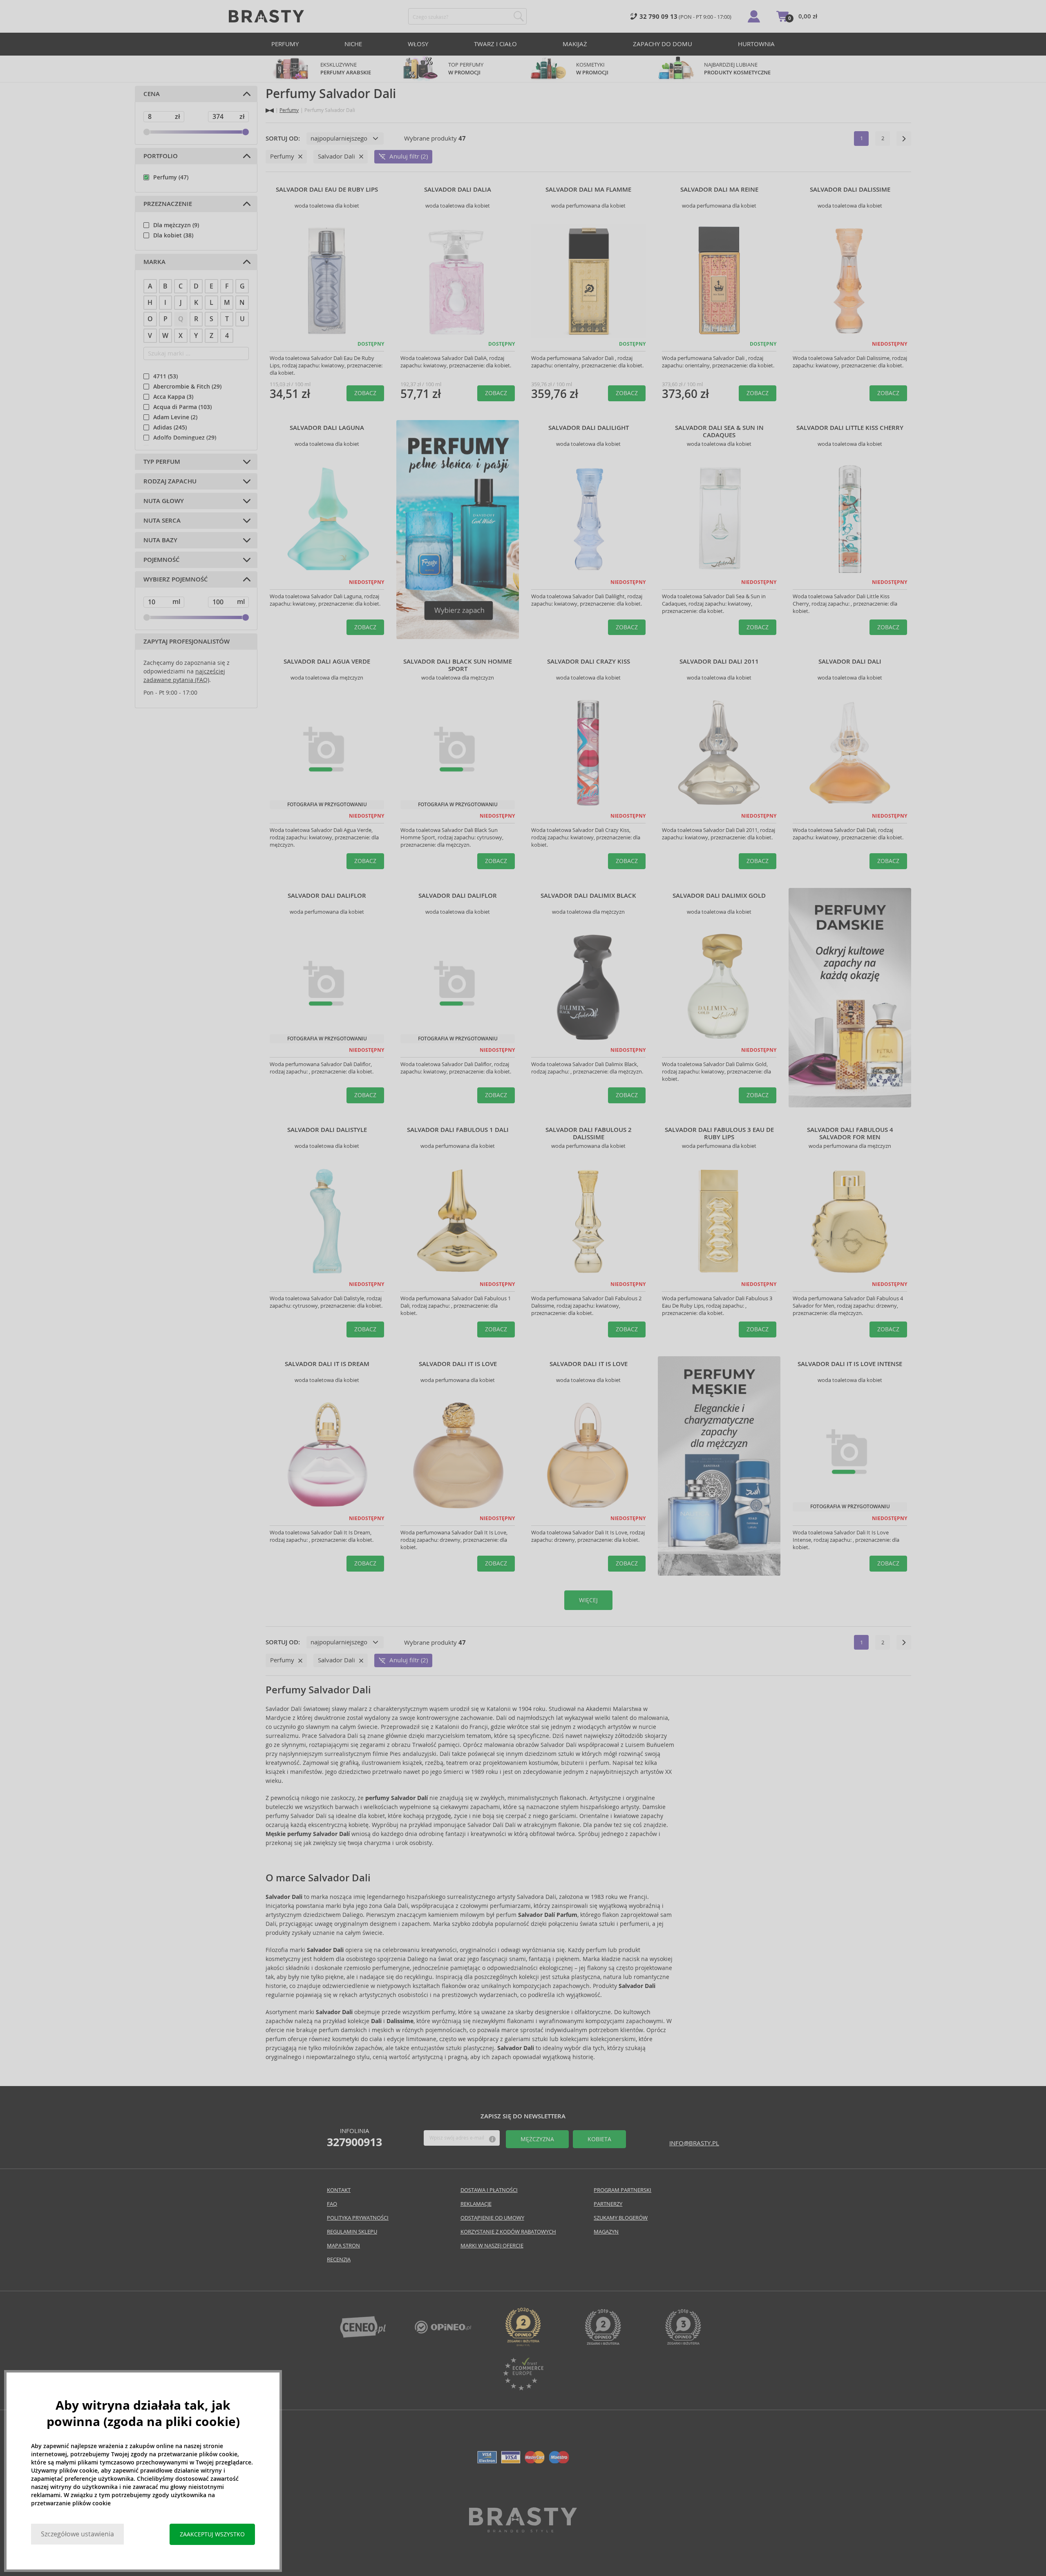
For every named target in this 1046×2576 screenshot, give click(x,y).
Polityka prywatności (358, 2218)
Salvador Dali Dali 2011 (719, 662)
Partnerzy (608, 2204)
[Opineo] (523, 2344)
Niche (353, 44)
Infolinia (354, 2138)
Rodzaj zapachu (170, 481)
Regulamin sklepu (352, 2232)
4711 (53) (165, 376)
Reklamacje (476, 2204)
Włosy (418, 44)
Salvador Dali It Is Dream (327, 1364)
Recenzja (339, 2260)
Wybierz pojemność (176, 579)
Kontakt (339, 2190)
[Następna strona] (904, 139)
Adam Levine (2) (175, 417)
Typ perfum (162, 462)
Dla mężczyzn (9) (176, 225)
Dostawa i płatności (489, 2190)
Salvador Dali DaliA (458, 190)
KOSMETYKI (592, 69)
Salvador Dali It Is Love (458, 1364)
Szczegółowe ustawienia (77, 2534)
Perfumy (285, 44)
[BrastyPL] (443, 2331)
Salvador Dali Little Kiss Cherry (850, 428)
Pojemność (162, 560)
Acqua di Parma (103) (182, 407)
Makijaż (575, 44)
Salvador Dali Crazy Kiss (589, 662)
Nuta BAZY (160, 540)
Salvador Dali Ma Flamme (588, 190)
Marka (154, 262)
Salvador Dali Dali (850, 662)
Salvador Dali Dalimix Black (588, 896)
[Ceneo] (363, 2336)
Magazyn (606, 2232)
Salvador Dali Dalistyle (327, 1130)
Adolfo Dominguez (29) (185, 438)
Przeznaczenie (168, 204)
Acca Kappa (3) (173, 397)
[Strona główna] (270, 111)
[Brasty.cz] (523, 2530)
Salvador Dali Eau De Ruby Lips (327, 190)
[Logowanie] (754, 16)
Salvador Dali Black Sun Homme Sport (458, 665)
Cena (152, 94)
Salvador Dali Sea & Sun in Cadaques (719, 432)
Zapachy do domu (663, 44)
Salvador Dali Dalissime (850, 190)
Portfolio (161, 156)
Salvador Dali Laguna (327, 428)
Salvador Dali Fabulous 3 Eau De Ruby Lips (719, 1134)
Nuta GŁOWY (164, 501)
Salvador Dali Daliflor (327, 896)
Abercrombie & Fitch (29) (187, 387)
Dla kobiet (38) (173, 235)
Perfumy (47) (171, 177)
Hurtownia (756, 44)
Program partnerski (622, 2190)
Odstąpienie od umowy (492, 2218)
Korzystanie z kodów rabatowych (508, 2232)
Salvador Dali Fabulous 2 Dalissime (589, 1134)
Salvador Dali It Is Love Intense (850, 1364)
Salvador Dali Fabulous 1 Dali (458, 1130)
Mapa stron (343, 2246)
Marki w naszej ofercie (492, 2246)
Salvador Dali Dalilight (589, 428)
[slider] (147, 132)
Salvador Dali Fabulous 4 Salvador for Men (850, 1134)
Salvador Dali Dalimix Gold (719, 896)
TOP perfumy (466, 69)
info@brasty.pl (694, 2143)
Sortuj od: (283, 139)
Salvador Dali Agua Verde (327, 662)
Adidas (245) (170, 427)
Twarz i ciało (495, 44)
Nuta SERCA (162, 521)
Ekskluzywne (346, 69)
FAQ (332, 2204)
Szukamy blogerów (621, 2218)
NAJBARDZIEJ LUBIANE (737, 69)
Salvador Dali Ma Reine (719, 190)
